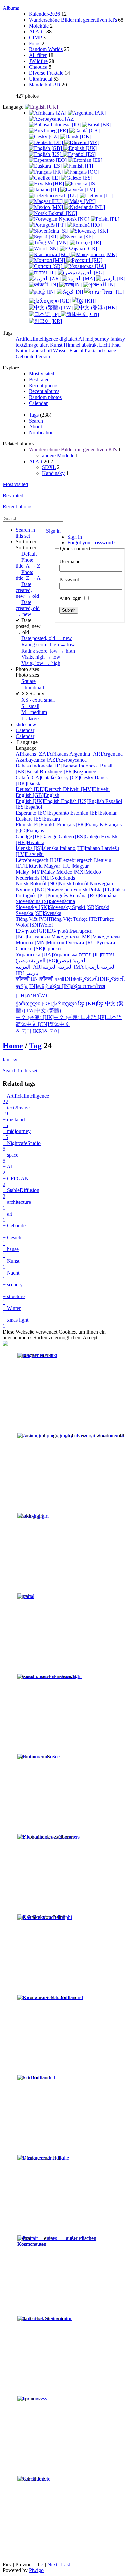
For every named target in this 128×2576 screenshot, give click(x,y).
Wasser (61, 351)
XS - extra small (38, 700)
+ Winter (12, 1311)
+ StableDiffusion (21, 1193)
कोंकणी (35, 979)
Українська (47, 954)
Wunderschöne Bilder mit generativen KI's (73, 20)
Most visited (42, 374)
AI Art (36, 32)
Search (36, 421)
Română (93, 895)
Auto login (71, 598)
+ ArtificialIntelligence (26, 1099)
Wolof (34, 925)
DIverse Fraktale (46, 73)
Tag (35, 1046)
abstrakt (90, 345)
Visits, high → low (41, 657)
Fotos (35, 43)
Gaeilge (37, 836)
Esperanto (43, 813)
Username (70, 562)
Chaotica (38, 67)
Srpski (91, 907)
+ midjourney (17, 1134)
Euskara (38, 819)
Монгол (41, 943)
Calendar (38, 403)
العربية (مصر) (51, 961)
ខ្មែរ (92, 1004)
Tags (34, 415)
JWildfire (38, 61)
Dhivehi (86, 789)
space (110, 351)
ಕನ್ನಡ (66, 986)
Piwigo (36, 2570)
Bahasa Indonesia (58, 766)
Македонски (86, 937)
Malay (36, 872)
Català (36, 777)
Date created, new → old (27, 590)
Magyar (66, 866)
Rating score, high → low (48, 644)
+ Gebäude (14, 1229)
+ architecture (17, 1205)
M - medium (34, 712)
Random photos (45, 397)
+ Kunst (11, 1264)
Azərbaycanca (51, 760)
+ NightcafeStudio (22, 1146)
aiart (44, 345)
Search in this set (20, 1071)
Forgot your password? (91, 543)
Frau (116, 345)
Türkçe (93, 919)
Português (43, 895)
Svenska (39, 913)
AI (81, 339)
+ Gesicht (13, 1240)
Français (81, 825)
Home (13, 1046)
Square (29, 681)
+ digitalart (14, 1122)
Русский (90, 943)
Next (52, 2564)
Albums (11, 8)
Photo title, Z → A (28, 575)
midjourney (97, 339)
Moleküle (39, 26)
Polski (107, 890)
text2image (27, 345)
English (38, 795)
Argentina (96, 754)
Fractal (77, 351)
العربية (79, 967)
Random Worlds (46, 49)
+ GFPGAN (16, 1181)
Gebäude (25, 357)
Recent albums (44, 391)
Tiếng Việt (44, 919)
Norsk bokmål (53, 884)
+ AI (7, 1170)
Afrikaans (43, 754)
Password (69, 580)
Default (29, 554)
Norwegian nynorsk (64, 887)
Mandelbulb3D (45, 85)
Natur (22, 351)
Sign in (53, 531)
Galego (80, 836)
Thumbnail (33, 687)
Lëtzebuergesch (55, 860)
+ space (11, 1158)
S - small (30, 706)
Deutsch (39, 789)
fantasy (118, 339)
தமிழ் (33, 986)
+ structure (14, 1299)
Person (43, 357)
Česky (75, 777)
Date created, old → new (28, 608)
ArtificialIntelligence (37, 339)
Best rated (39, 379)
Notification (41, 433)
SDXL (49, 467)
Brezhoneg (68, 772)
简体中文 (43, 1024)
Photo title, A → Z (28, 563)
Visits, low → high (41, 663)
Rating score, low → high (48, 651)
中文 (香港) (48, 1017)
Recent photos (44, 385)
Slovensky (44, 907)
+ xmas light (15, 1323)
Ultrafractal (41, 79)
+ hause (11, 1252)
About (35, 427)
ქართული (47, 1004)
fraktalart (94, 351)
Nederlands (45, 878)
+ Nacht (11, 1276)
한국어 (38, 1031)
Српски (38, 948)
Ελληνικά (43, 931)
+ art (7, 1217)
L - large (30, 719)
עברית (96, 954)
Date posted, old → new (47, 638)
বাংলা (67, 979)
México (79, 872)
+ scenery (13, 1288)
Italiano (81, 848)
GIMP (35, 38)
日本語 (101, 1017)
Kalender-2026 (44, 14)
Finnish (36, 825)
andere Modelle (58, 455)
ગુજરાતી (103, 979)
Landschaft (40, 351)
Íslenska (38, 848)
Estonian (94, 813)
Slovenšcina (45, 901)
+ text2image (16, 1111)
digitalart (68, 339)
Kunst (56, 345)
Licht (105, 345)
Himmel (72, 345)
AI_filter (38, 55)
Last (65, 2564)
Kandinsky (53, 473)
